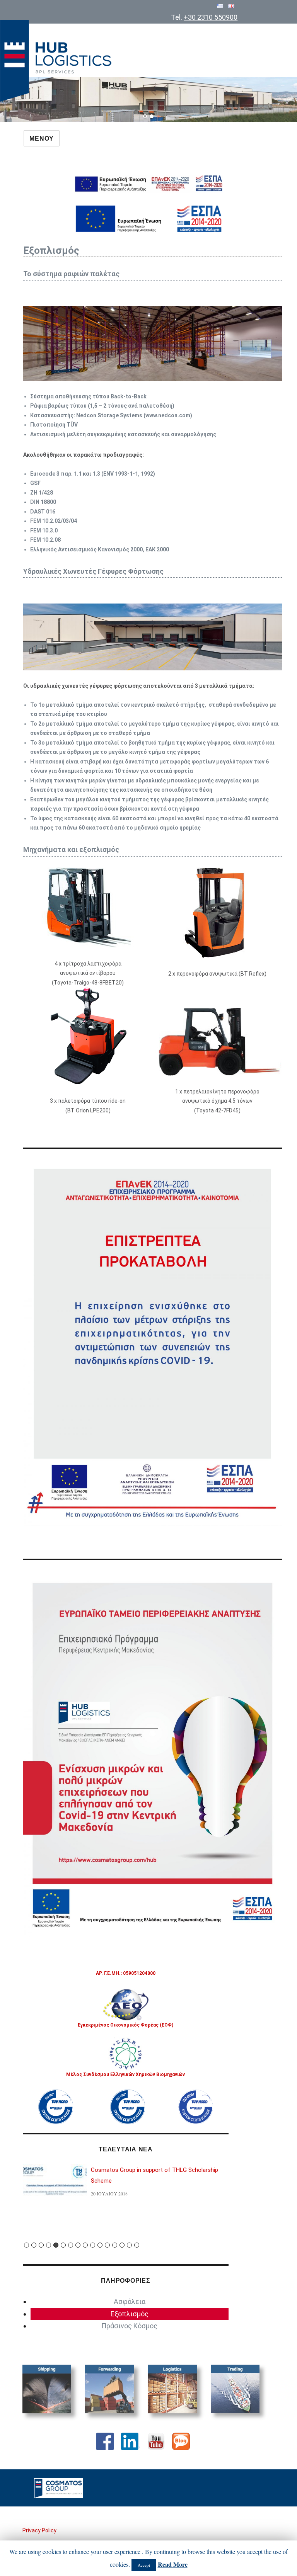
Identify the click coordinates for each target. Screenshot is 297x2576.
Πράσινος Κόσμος (129, 2326)
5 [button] (56, 2245)
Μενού (42, 139)
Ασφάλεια (130, 2301)
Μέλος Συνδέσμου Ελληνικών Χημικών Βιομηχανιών (125, 2074)
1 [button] (26, 2245)
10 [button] (93, 2245)
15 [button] (129, 2245)
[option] (126, 2184)
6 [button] (63, 2245)
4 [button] (49, 2245)
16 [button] (137, 2245)
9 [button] (85, 2245)
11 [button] (100, 2245)
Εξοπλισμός (130, 2314)
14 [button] (122, 2245)
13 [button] (115, 2245)
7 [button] (71, 2245)
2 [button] (34, 2245)
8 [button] (78, 2245)
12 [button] (107, 2245)
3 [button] (41, 2245)
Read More (173, 2564)
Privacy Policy (39, 2530)
